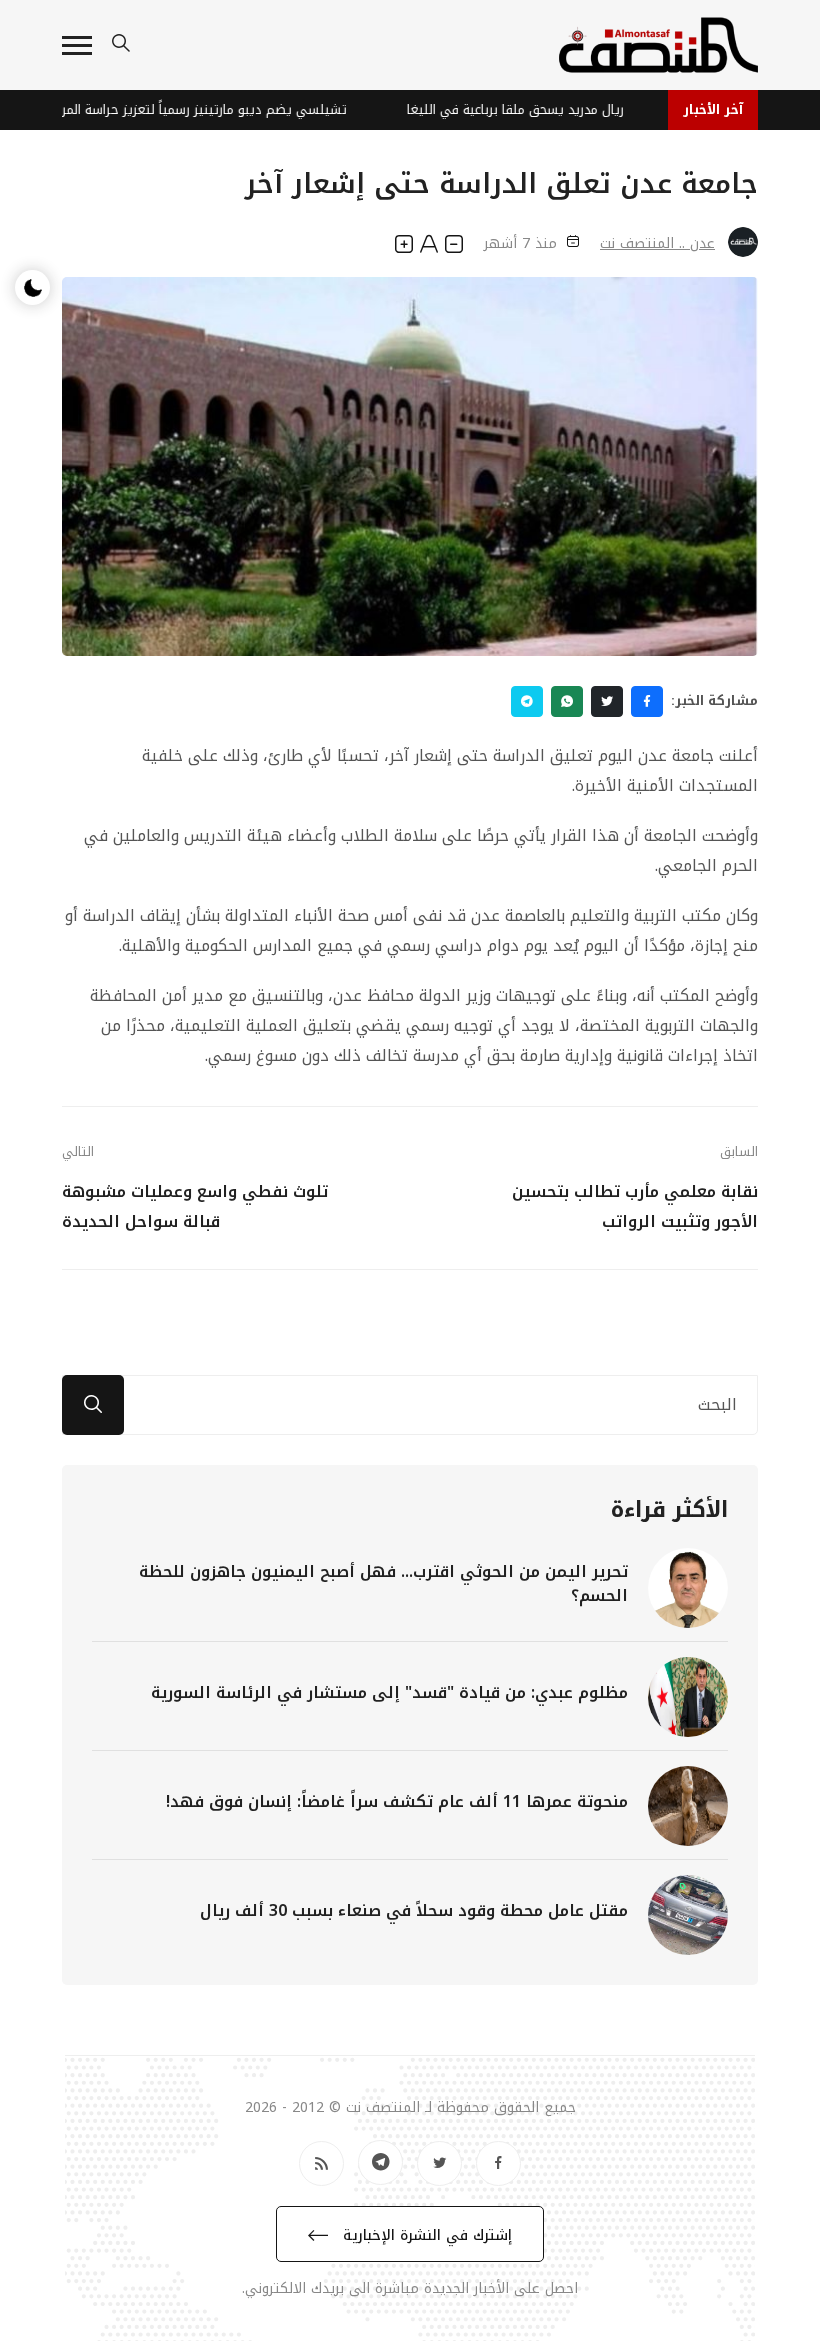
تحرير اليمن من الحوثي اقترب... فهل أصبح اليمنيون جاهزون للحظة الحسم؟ (383, 1583)
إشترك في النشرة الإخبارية (425, 2235)
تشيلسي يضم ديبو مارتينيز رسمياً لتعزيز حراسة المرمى (212, 109)
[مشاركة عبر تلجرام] (527, 701)
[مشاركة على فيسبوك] (647, 701)
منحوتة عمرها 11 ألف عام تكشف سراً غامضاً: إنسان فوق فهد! (397, 1801)
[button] (77, 45)
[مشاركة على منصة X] (607, 701)
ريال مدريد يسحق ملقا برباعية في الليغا (532, 109)
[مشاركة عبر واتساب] (567, 701)
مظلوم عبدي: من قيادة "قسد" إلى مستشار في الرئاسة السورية (389, 1692)
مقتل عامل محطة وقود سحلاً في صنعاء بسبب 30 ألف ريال (414, 1910)
